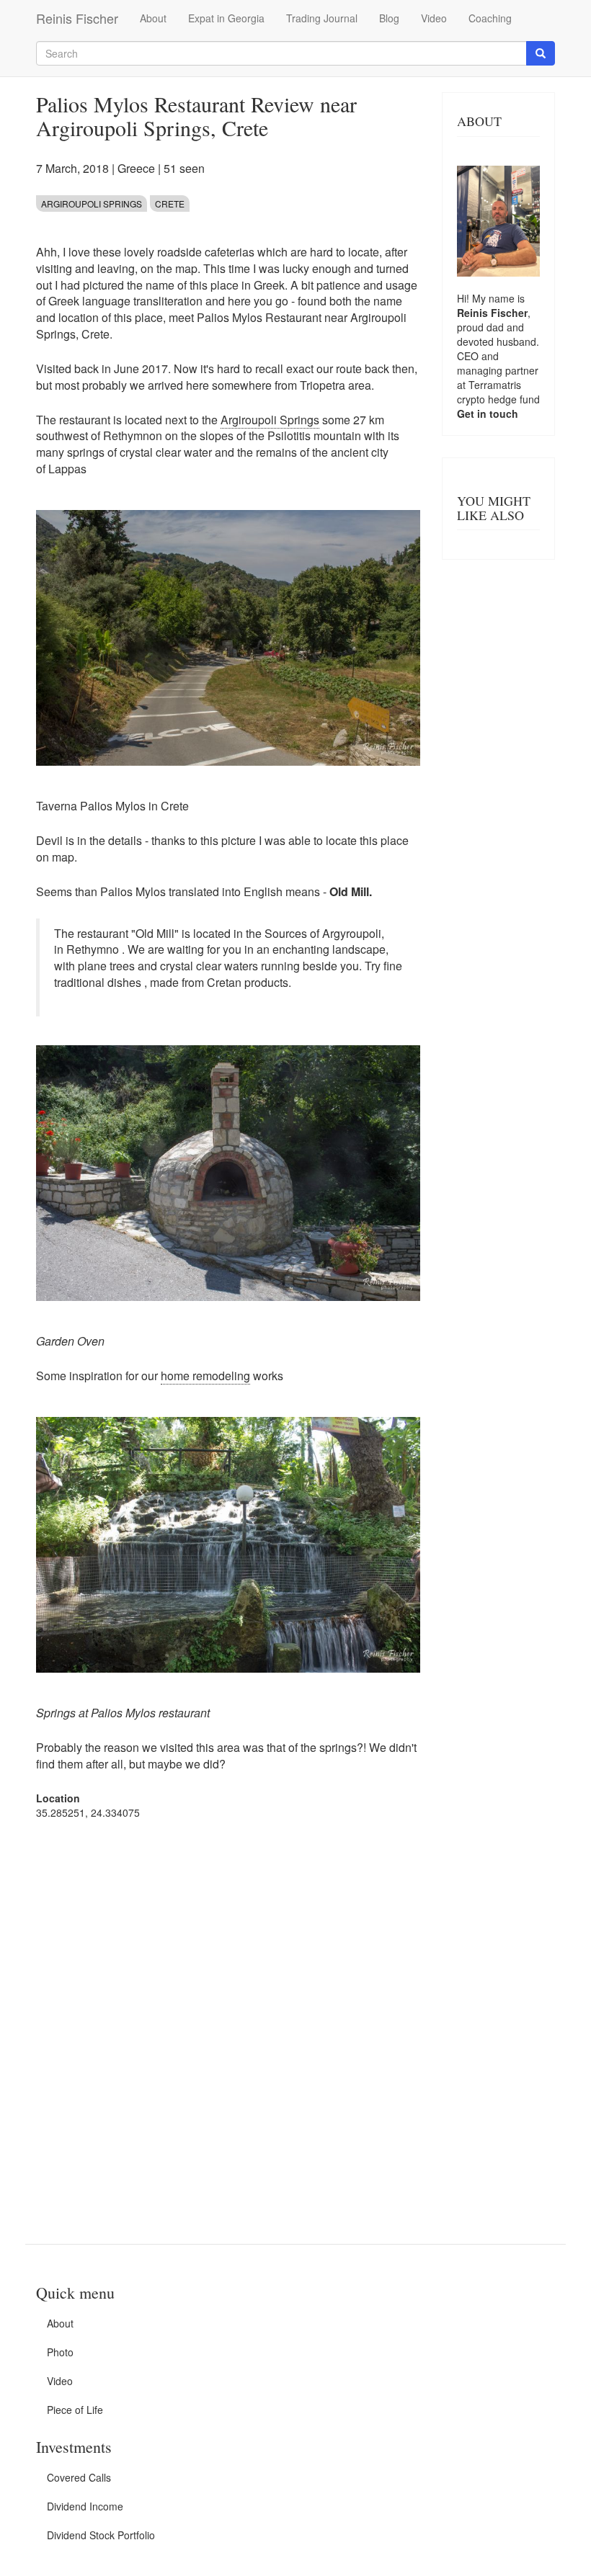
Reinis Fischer (77, 18)
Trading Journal (322, 18)
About (153, 18)
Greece (136, 168)
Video (434, 18)
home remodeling (205, 1376)
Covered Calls (79, 2477)
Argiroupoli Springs (92, 204)
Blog (389, 18)
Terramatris (495, 385)
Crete (170, 204)
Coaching (490, 18)
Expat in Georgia (226, 18)
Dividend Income (85, 2506)
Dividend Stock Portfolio (101, 2535)
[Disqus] (228, 2014)
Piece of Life (75, 2410)
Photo (60, 2352)
